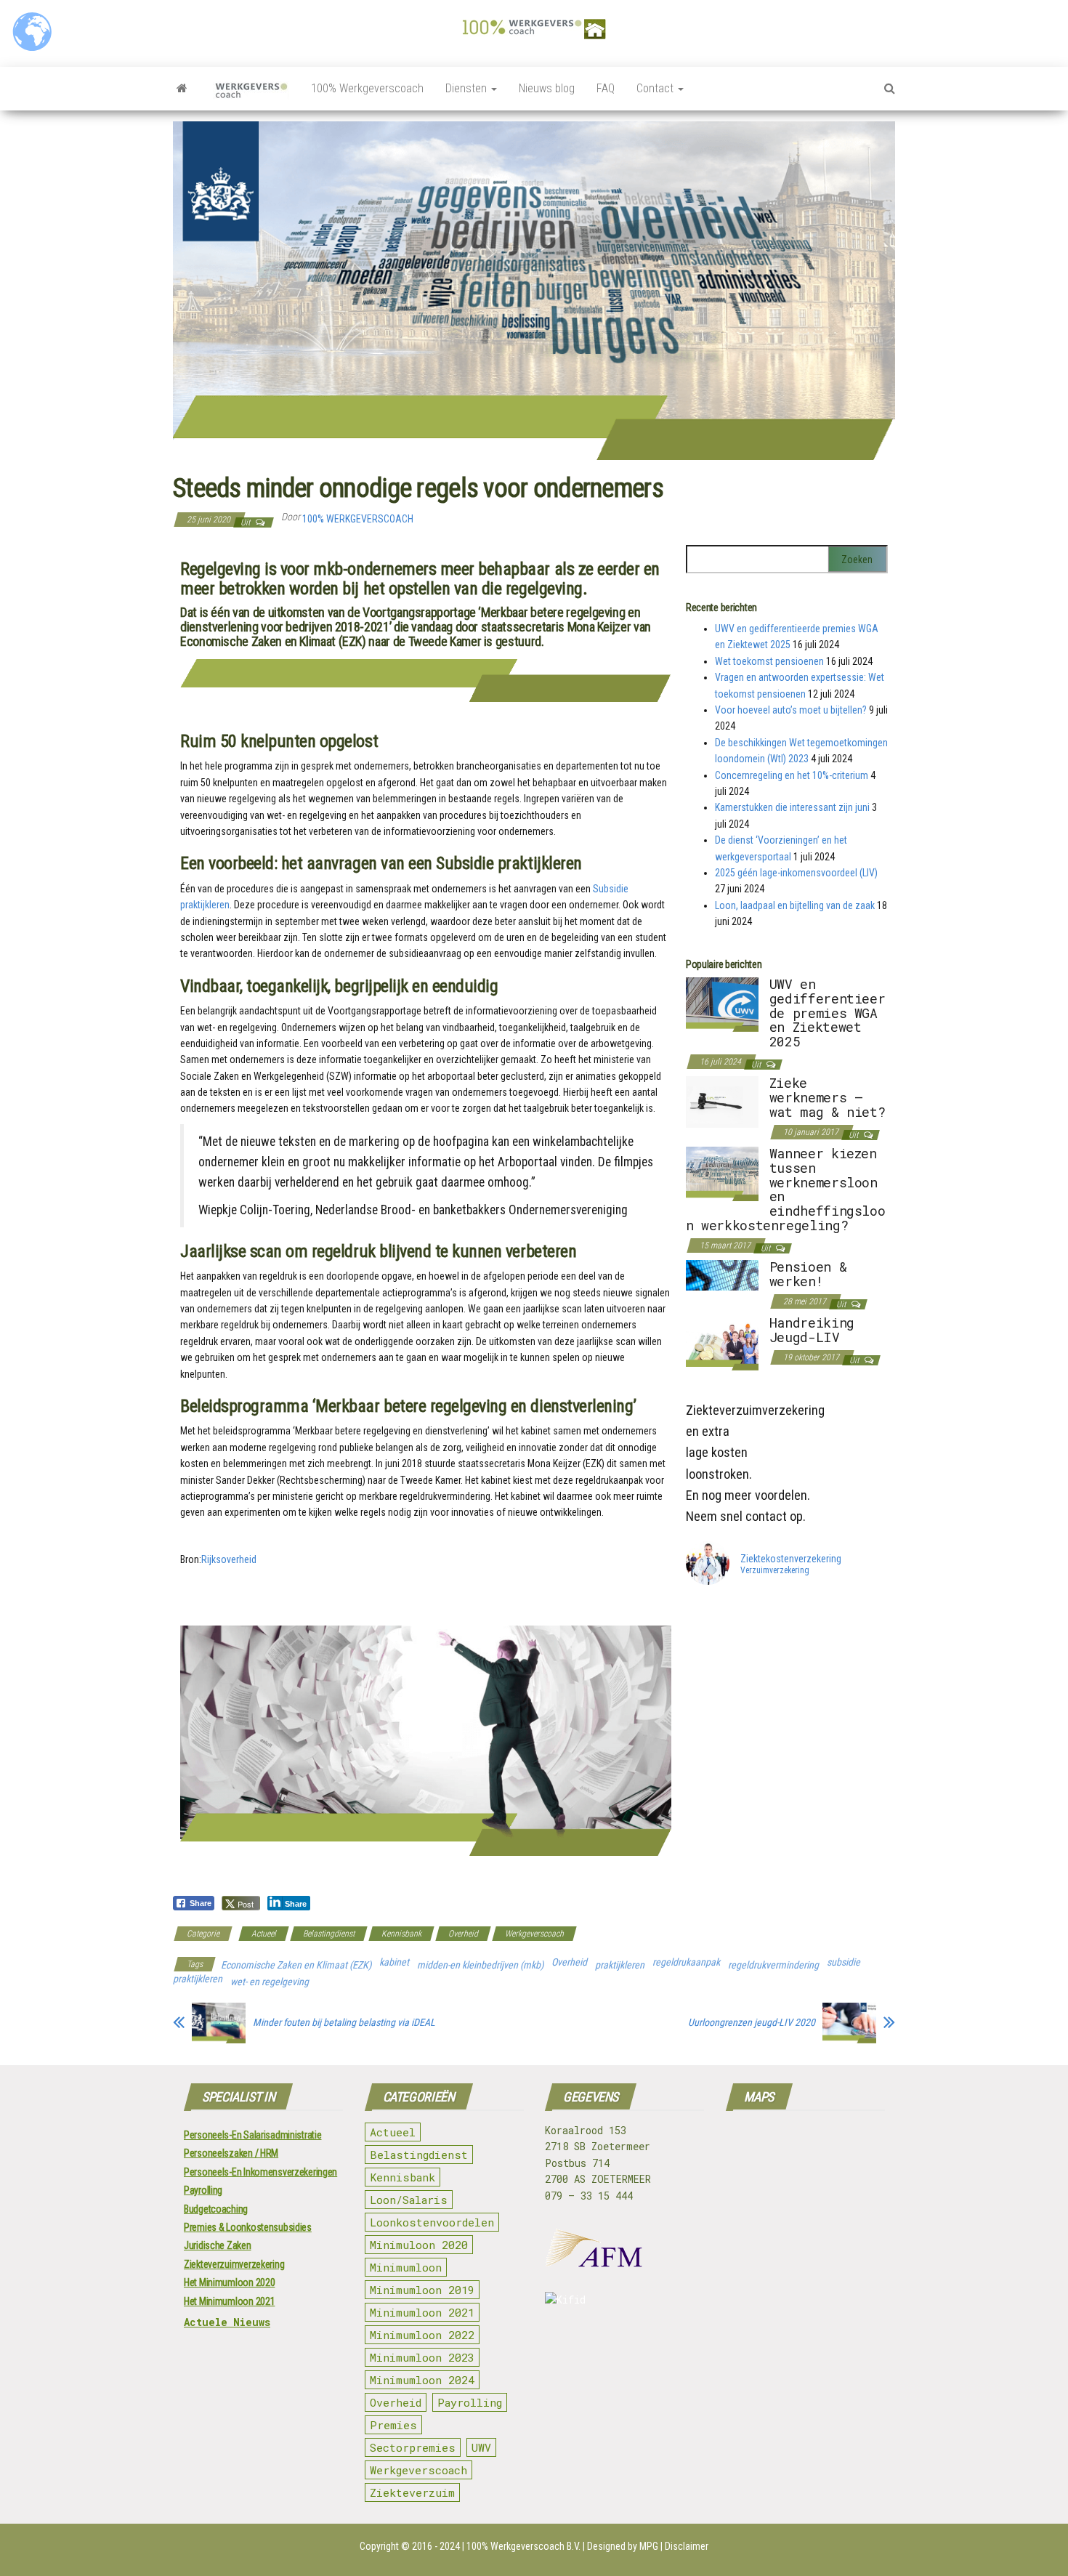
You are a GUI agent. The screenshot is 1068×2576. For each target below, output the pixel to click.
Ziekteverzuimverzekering (234, 2264)
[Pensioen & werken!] (722, 1275)
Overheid (463, 1934)
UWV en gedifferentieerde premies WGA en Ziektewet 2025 (828, 1013)
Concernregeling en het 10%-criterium (792, 775)
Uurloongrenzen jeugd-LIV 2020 (752, 2022)
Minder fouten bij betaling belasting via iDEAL (344, 2022)
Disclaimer (687, 2546)
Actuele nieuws (227, 2322)
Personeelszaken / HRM (231, 2153)
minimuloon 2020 (419, 2245)
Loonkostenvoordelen (432, 2222)
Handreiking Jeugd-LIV (812, 1330)
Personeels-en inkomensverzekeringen (260, 2172)
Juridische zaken (218, 2245)
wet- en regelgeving (270, 1982)
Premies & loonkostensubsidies (248, 2227)
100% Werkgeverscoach (367, 88)
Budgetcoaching (216, 2209)
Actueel (264, 1934)
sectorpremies (413, 2447)
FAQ (606, 88)
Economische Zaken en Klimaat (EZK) (296, 1965)
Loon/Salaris (409, 2200)
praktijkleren (620, 1965)
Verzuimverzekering (775, 1571)
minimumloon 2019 (422, 2290)
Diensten (468, 88)
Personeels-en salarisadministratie (252, 2135)
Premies (393, 2425)
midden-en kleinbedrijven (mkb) (480, 1965)
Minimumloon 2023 (422, 2357)
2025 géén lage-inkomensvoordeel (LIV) (796, 873)
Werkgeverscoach (534, 1934)
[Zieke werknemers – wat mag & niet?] (722, 1101)
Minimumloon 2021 (422, 2312)
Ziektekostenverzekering (791, 1559)
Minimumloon (406, 2267)
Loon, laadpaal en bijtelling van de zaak (795, 905)
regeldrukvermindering (773, 1965)
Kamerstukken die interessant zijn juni (792, 807)
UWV (481, 2447)
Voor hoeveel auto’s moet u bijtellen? (791, 710)
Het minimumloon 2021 (229, 2301)
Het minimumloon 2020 (229, 2282)
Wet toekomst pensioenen (769, 661)
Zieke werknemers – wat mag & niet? (828, 1097)
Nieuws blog (547, 88)
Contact (656, 88)
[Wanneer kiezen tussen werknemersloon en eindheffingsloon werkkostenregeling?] (722, 1173)
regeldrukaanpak (686, 1962)
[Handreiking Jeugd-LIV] (722, 1342)
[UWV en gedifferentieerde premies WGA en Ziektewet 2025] (722, 1004)
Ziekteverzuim (412, 2492)
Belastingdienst (329, 1934)
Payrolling (203, 2190)
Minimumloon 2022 (422, 2335)
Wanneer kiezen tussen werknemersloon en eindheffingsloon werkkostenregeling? (786, 1189)
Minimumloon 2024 (422, 2380)
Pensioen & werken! (808, 1274)
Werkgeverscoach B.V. (535, 2546)
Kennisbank (401, 1934)
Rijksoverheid (229, 1559)
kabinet (394, 1962)
